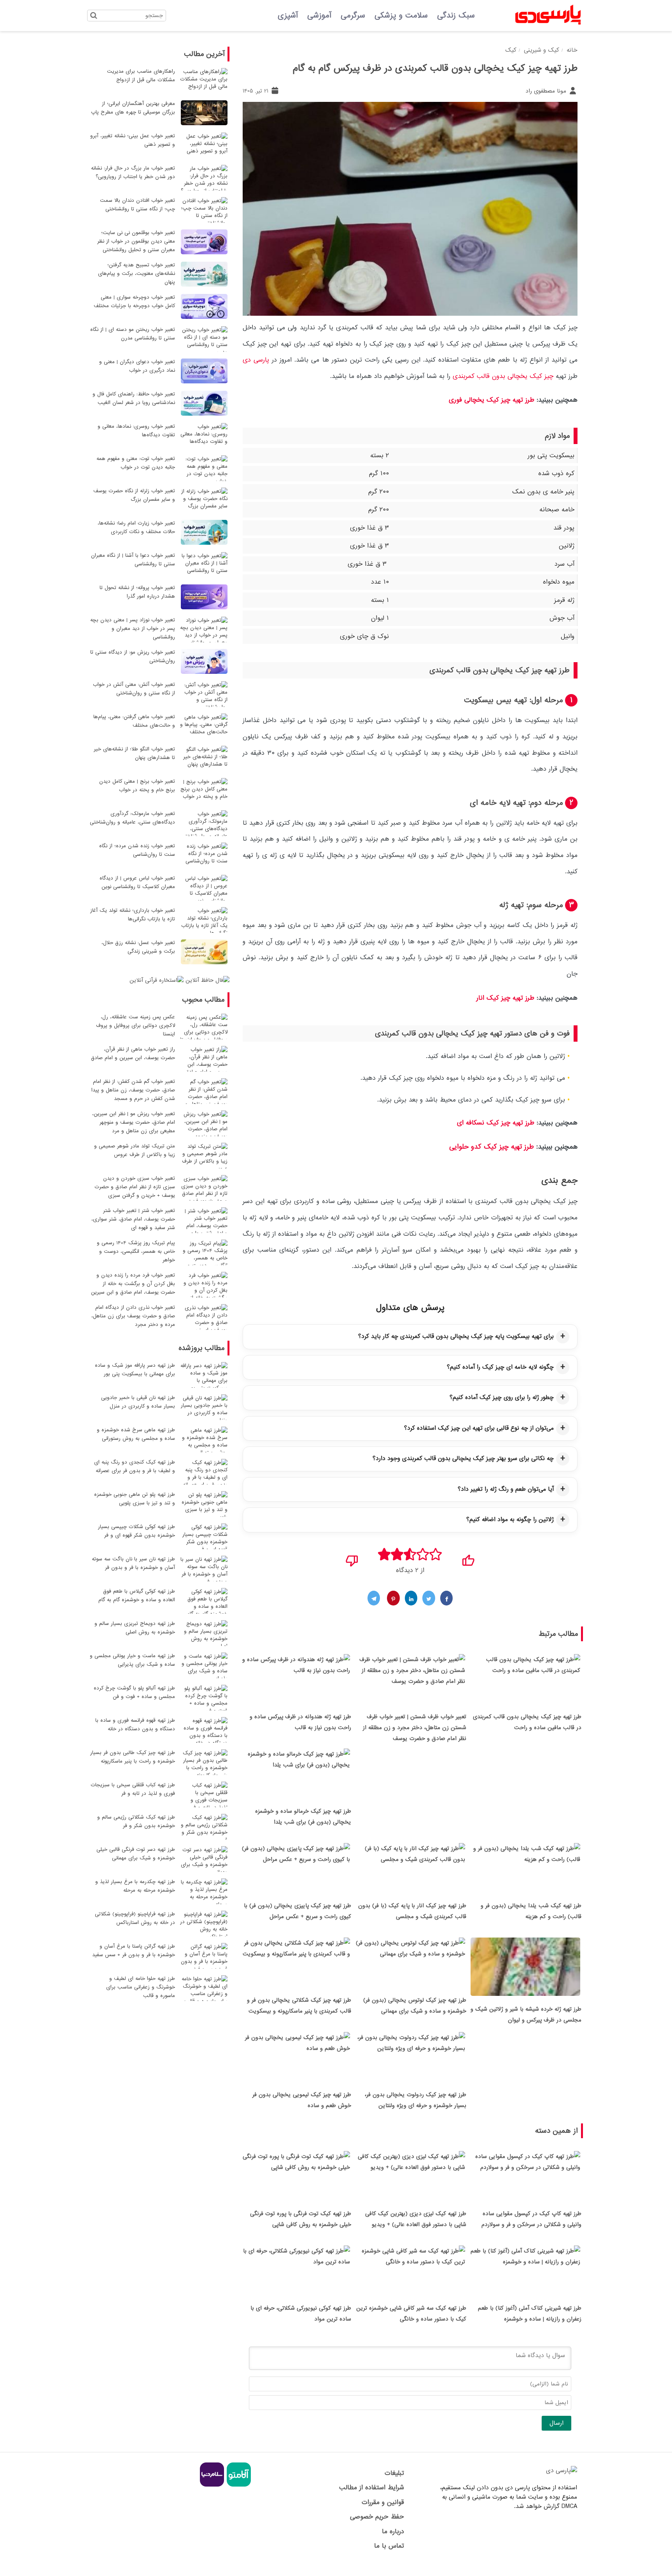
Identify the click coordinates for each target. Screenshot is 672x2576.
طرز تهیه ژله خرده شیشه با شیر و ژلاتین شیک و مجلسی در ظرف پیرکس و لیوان (526, 2015)
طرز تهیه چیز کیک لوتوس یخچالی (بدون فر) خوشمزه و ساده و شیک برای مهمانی (415, 2006)
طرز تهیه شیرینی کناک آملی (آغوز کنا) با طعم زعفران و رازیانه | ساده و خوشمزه (530, 2314)
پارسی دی (256, 360)
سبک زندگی (456, 16)
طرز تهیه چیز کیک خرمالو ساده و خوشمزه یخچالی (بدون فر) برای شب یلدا (303, 1817)
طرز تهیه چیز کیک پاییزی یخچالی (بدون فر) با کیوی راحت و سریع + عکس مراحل (297, 1911)
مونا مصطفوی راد (547, 91)
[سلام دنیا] (212, 2485)
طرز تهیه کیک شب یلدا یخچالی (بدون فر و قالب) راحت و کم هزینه (531, 1911)
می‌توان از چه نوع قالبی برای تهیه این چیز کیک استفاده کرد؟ (479, 1428)
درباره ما (393, 2531)
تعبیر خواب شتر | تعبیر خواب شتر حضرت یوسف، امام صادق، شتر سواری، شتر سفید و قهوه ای (133, 1219)
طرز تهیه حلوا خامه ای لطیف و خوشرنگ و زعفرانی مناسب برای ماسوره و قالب (141, 1987)
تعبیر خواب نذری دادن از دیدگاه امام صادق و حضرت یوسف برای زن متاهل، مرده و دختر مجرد (133, 1316)
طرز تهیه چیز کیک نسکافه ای (496, 1123)
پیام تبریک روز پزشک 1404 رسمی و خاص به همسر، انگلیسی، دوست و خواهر (136, 1251)
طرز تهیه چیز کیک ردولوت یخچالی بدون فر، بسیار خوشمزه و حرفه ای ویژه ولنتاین (416, 2100)
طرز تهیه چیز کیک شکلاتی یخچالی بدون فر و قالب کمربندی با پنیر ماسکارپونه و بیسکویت (299, 2006)
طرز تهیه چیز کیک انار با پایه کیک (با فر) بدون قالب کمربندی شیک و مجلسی (412, 1911)
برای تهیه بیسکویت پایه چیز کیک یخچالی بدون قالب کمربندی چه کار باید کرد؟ (456, 1336)
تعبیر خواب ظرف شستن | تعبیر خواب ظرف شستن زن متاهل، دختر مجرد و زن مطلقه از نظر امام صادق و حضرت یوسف (415, 1728)
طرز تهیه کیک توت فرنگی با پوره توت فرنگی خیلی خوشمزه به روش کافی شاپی (301, 2219)
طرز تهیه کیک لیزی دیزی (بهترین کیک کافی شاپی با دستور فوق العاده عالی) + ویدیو (416, 2219)
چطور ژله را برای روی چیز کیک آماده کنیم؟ (502, 1397)
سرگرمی (353, 16)
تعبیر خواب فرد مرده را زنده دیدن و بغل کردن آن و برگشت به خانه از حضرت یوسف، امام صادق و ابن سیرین (133, 1284)
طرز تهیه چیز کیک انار (505, 998)
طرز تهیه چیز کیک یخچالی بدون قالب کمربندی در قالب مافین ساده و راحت (527, 1722)
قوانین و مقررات (383, 2502)
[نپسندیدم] (352, 1558)
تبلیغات (394, 2473)
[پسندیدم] (468, 1558)
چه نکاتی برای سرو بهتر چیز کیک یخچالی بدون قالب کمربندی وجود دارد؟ (463, 1459)
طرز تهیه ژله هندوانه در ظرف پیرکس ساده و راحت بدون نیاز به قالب (300, 1722)
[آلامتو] (238, 2485)
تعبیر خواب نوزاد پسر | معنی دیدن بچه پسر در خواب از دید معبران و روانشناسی (133, 629)
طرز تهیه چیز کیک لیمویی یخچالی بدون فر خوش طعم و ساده (302, 2100)
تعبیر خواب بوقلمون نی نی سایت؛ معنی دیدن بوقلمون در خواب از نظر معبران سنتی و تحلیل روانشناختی (136, 241)
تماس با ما (389, 2546)
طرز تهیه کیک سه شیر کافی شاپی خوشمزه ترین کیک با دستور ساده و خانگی (411, 2314)
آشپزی (288, 16)
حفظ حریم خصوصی (377, 2517)
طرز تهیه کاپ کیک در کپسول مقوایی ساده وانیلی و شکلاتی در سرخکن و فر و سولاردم (531, 2219)
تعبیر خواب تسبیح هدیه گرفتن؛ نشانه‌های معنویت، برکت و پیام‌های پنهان (136, 274)
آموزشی (319, 16)
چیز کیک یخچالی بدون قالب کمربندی (503, 376)
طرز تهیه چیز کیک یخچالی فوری (492, 400)
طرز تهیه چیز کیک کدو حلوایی (493, 1147)
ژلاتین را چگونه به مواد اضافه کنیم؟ (510, 1520)
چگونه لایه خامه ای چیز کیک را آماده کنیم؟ (500, 1367)
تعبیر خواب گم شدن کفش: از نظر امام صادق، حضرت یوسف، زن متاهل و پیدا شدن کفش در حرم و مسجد (133, 1090)
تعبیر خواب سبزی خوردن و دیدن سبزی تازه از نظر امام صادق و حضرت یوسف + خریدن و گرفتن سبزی (135, 1187)
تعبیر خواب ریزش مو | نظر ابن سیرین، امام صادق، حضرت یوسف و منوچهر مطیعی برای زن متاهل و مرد (134, 1122)
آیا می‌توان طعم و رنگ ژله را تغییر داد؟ (506, 1489)
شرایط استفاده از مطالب (371, 2488)
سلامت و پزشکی (401, 16)
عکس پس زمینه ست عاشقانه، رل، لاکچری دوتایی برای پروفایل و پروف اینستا (136, 1026)
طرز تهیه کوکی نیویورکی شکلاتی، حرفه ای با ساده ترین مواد (301, 2314)
